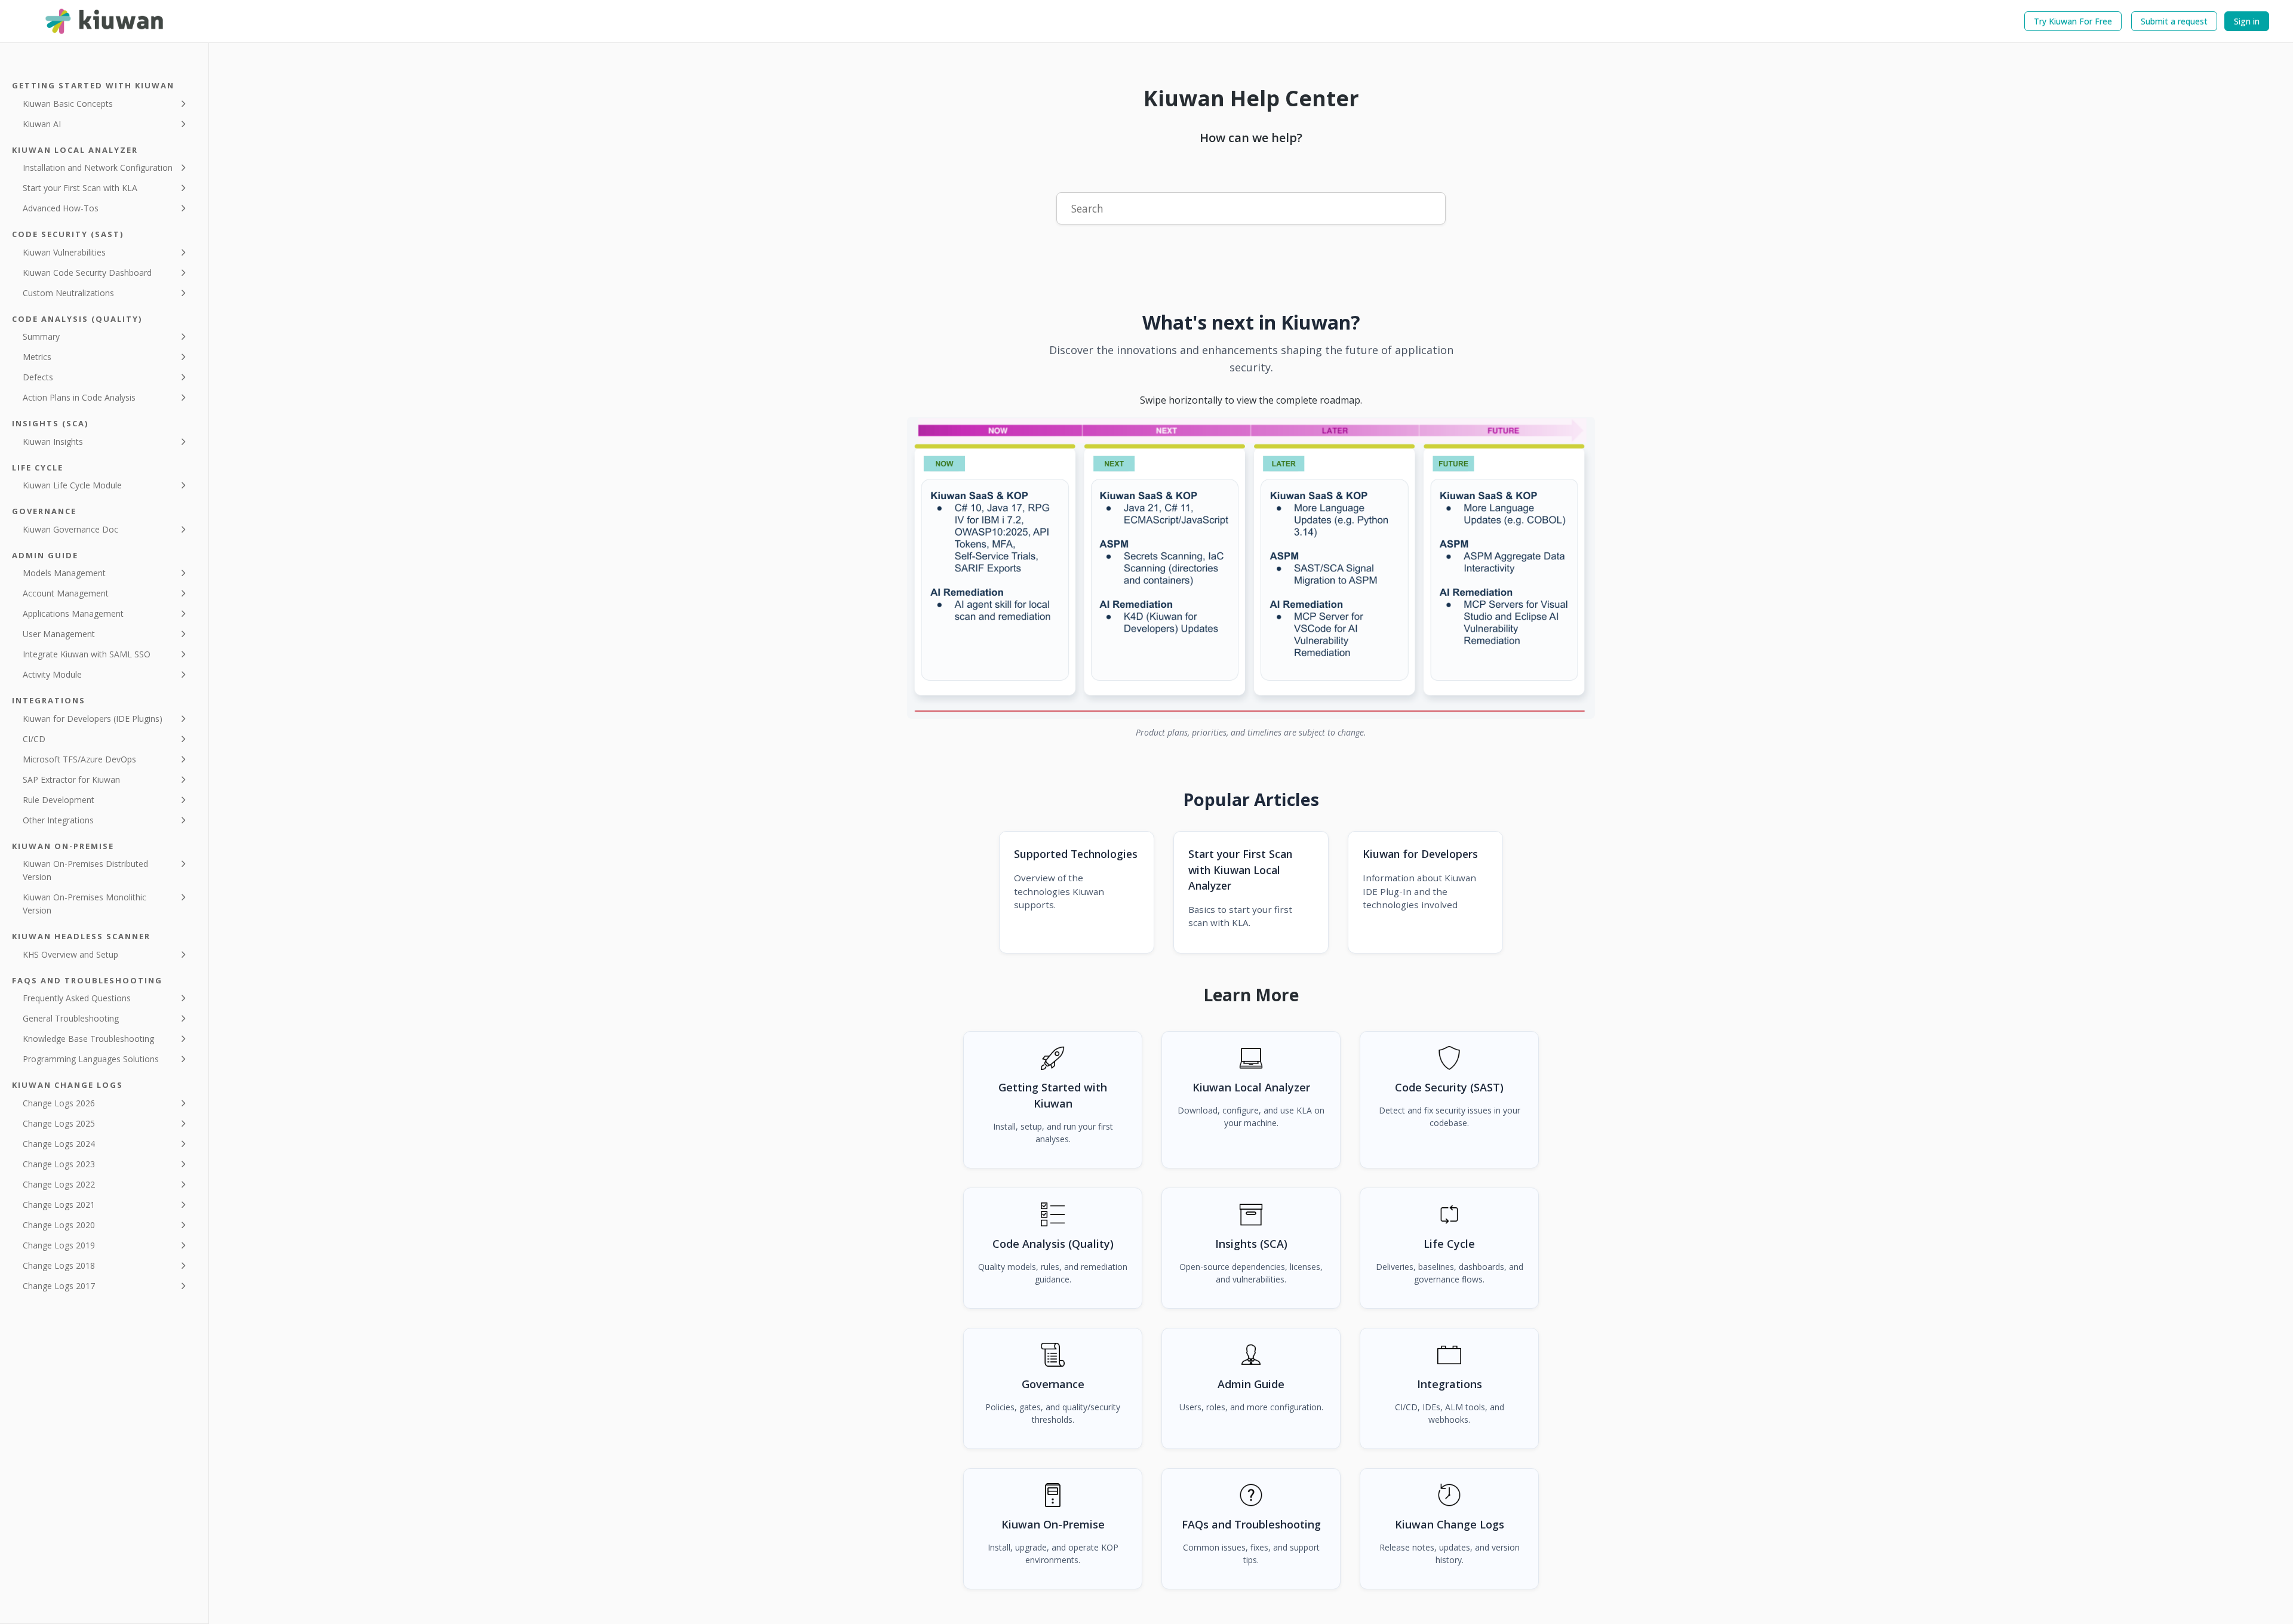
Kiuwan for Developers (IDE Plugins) (93, 719)
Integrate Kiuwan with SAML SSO (87, 654)
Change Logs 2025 (59, 1123)
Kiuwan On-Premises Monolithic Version (84, 904)
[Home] (105, 21)
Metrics (37, 357)
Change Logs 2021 (59, 1205)
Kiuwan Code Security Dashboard (87, 273)
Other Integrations (58, 820)
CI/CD (34, 739)
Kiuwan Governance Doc (70, 529)
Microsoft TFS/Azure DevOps (79, 759)
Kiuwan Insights (53, 442)
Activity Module (52, 674)
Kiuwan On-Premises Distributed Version (85, 870)
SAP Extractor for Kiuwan (71, 779)
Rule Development (59, 800)
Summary (41, 336)
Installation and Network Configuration (98, 167)
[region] (1251, 568)
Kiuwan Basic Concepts (68, 104)
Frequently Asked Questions (77, 998)
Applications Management (73, 613)
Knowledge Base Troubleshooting (88, 1039)
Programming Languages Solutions (91, 1059)
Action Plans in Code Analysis (79, 397)
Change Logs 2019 (59, 1245)
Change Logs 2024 (59, 1144)
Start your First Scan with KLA (80, 188)
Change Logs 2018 (59, 1265)
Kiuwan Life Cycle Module (72, 485)
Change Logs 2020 (59, 1225)
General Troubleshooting (71, 1018)
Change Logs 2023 (59, 1164)
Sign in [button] (2247, 21)
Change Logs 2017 (59, 1286)
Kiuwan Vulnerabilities (64, 252)
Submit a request (2174, 21)
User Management (59, 634)
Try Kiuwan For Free (2073, 21)
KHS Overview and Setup (70, 954)
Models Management (64, 573)
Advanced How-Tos (61, 208)
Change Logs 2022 (59, 1184)
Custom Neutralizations (68, 293)
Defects (38, 377)
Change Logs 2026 (59, 1103)
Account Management (66, 593)
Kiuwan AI (42, 124)
